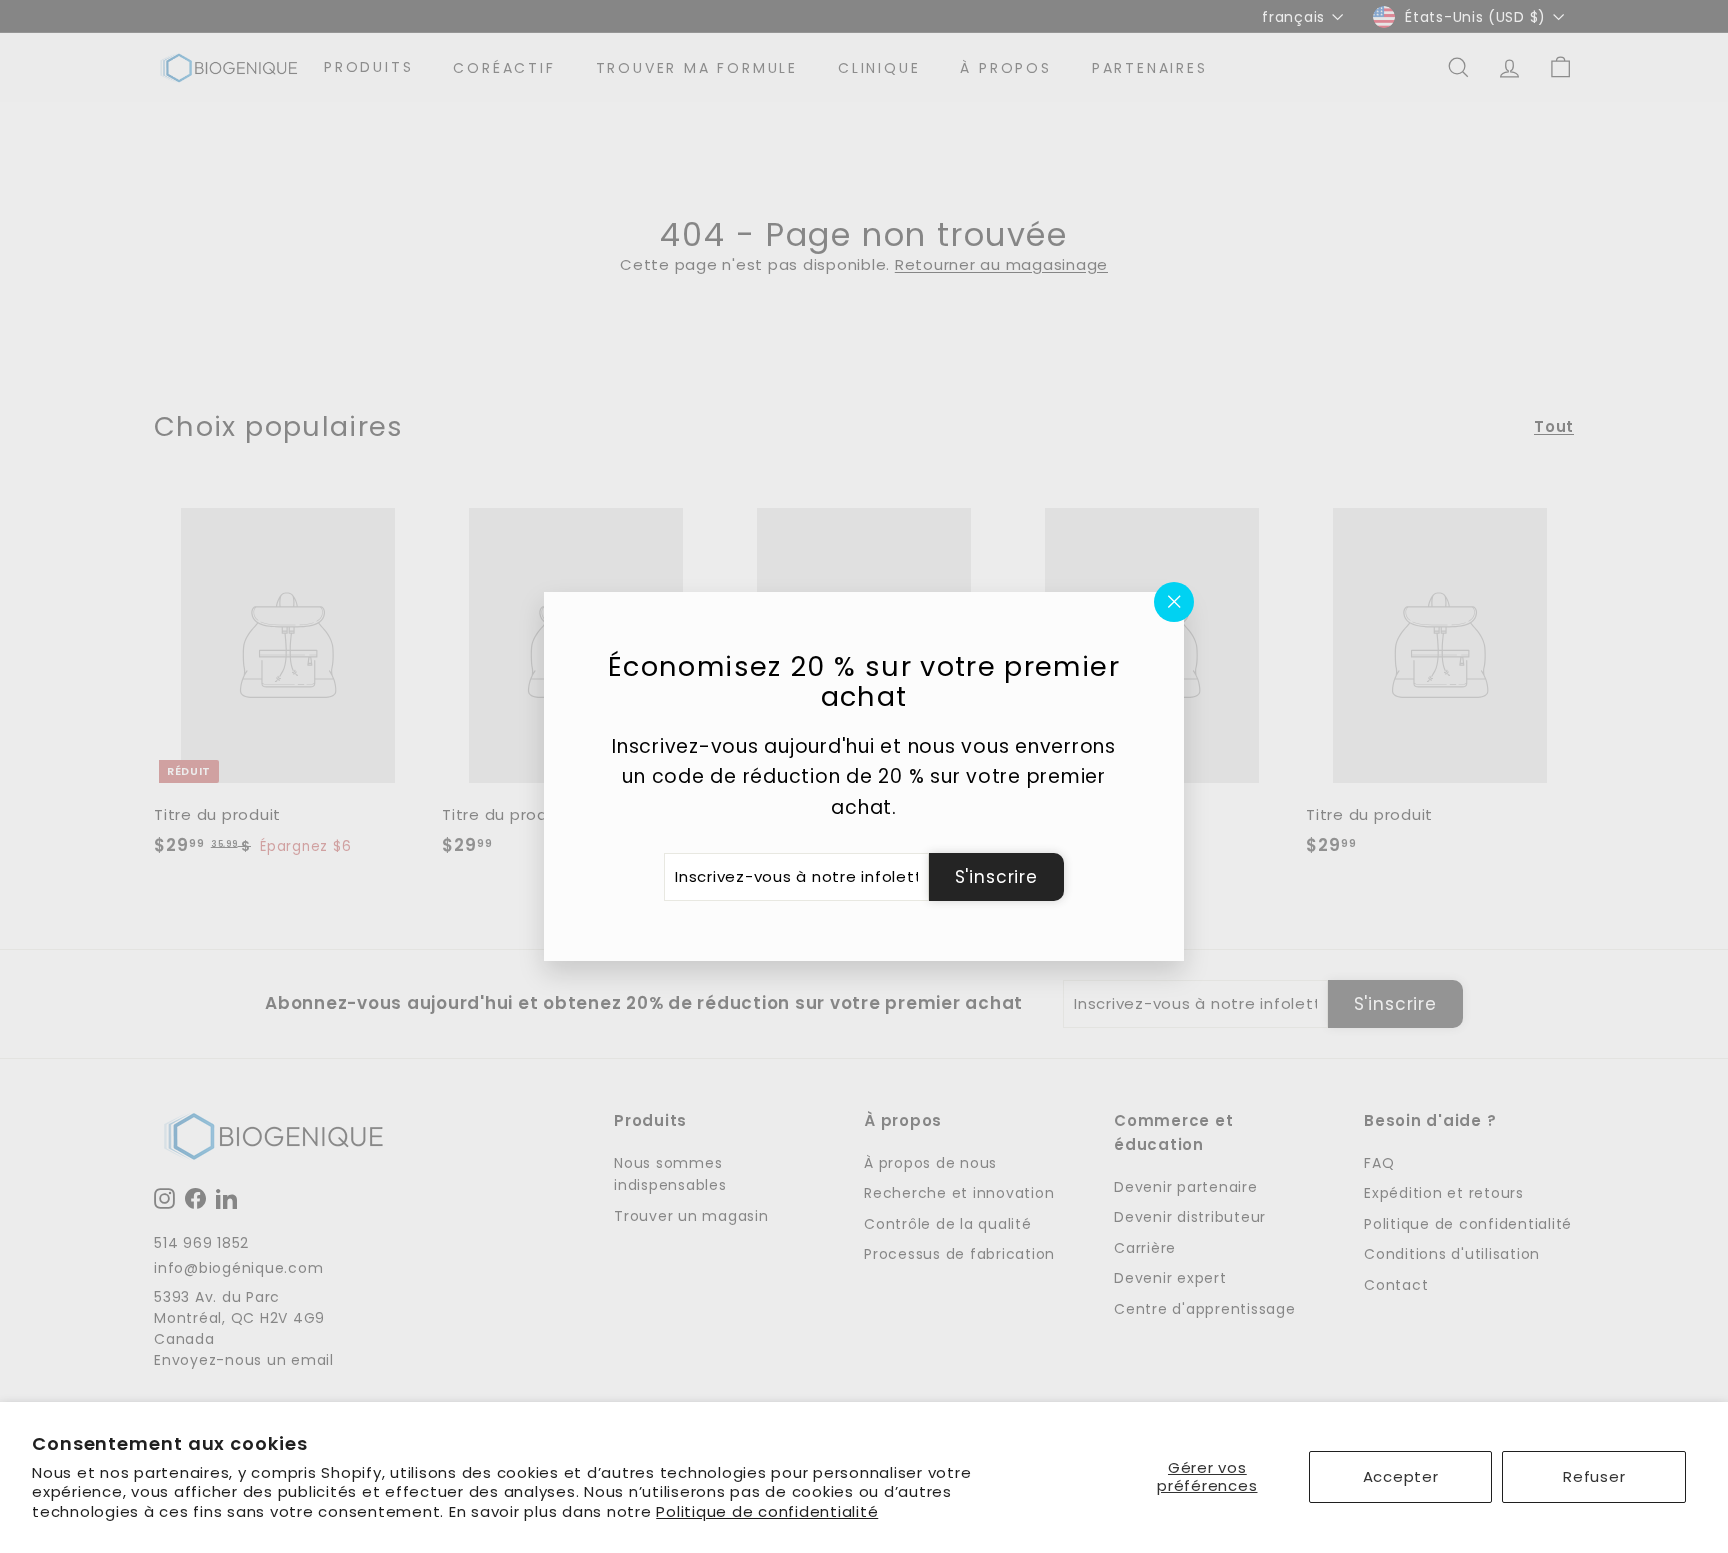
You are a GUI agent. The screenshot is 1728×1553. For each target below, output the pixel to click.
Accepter (1401, 1476)
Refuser (1594, 1476)
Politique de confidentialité (767, 1511)
